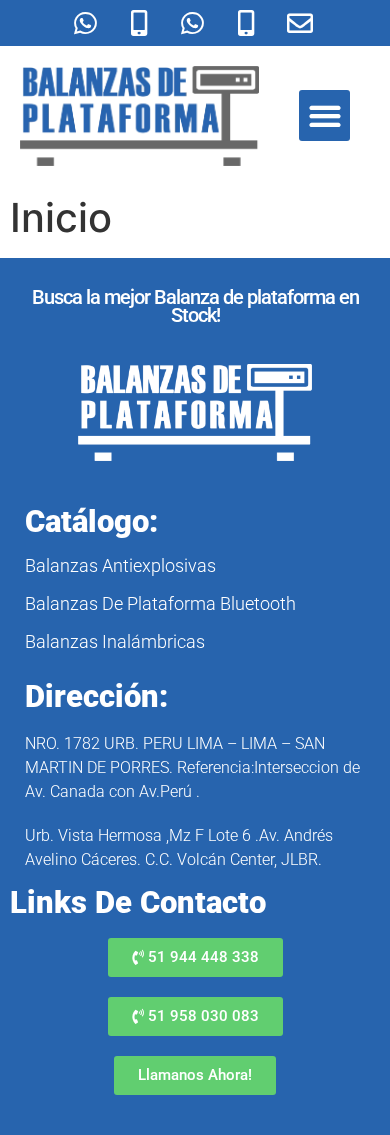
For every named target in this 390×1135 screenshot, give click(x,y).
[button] (324, 115)
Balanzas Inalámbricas (115, 641)
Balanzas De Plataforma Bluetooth (160, 603)
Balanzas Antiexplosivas (120, 565)
